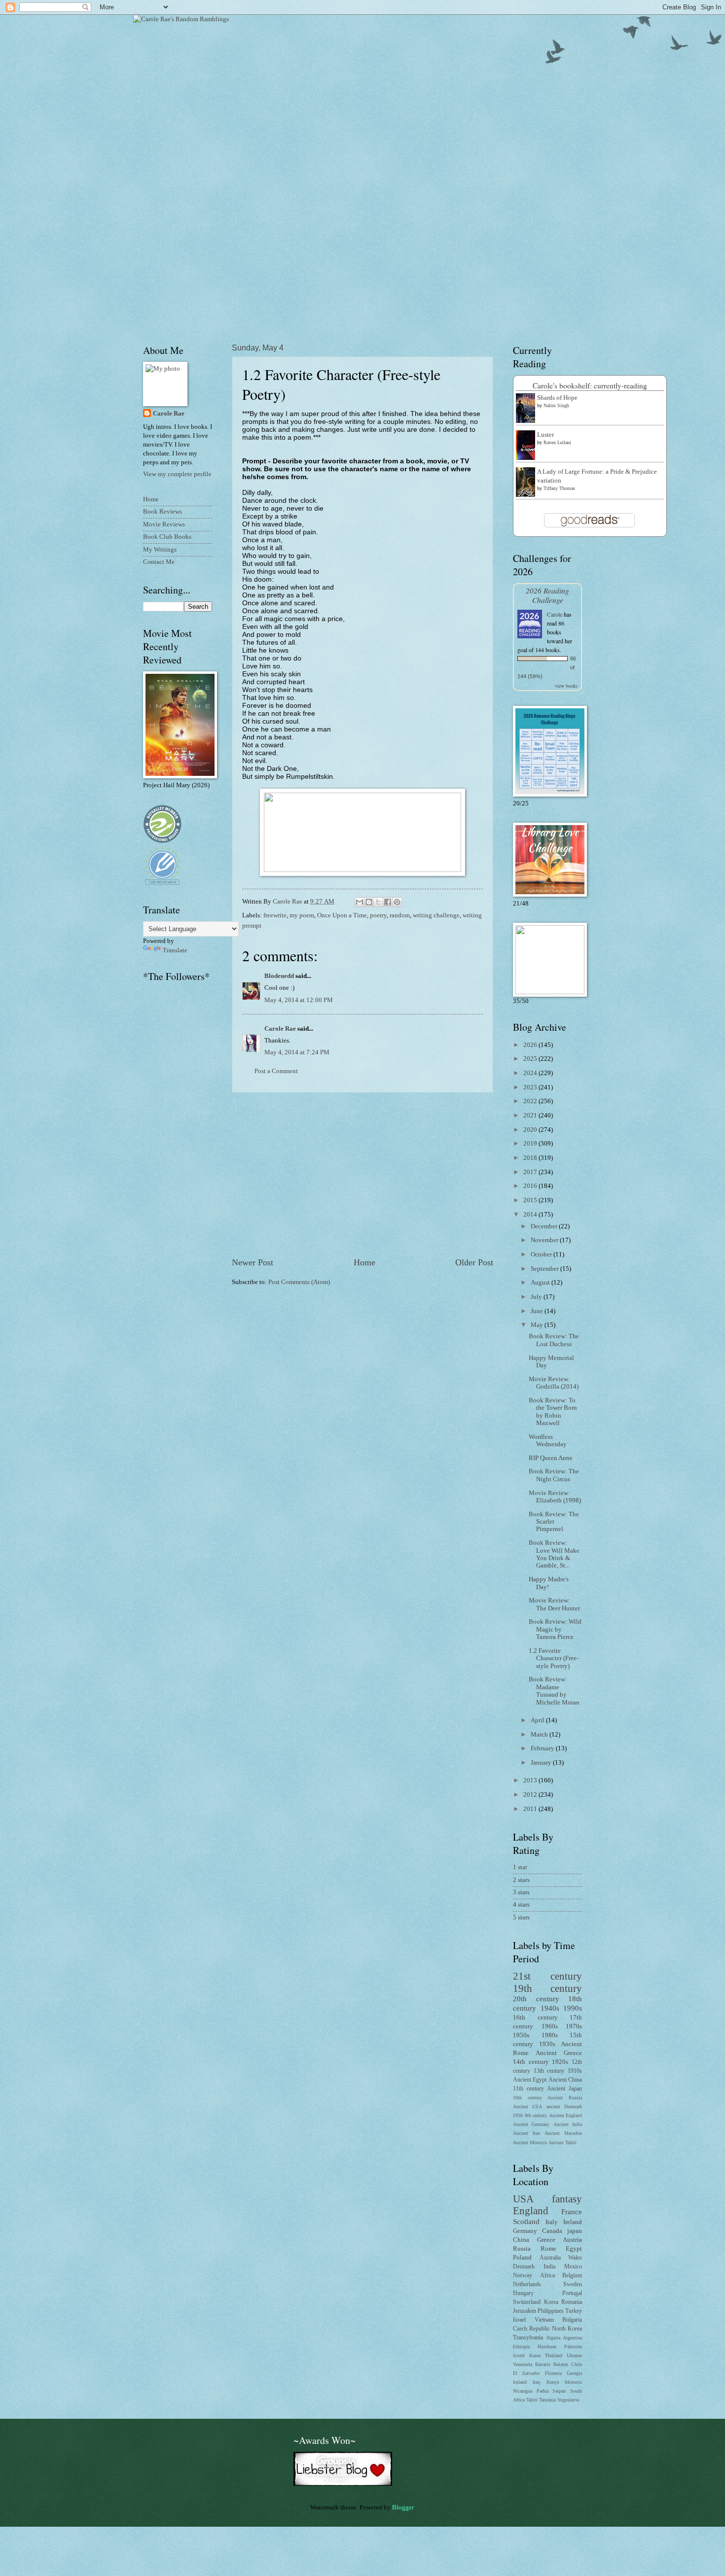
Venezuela (523, 2364)
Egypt (574, 2249)
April (538, 1720)
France (572, 2211)
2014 (531, 1215)
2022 (531, 1101)
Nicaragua (523, 2391)
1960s (550, 2026)
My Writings (160, 550)
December (545, 1226)
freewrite (275, 915)
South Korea (527, 2355)
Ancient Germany (531, 2124)
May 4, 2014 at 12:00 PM (299, 1000)
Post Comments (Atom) (299, 1282)
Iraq (536, 2382)
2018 (531, 1158)
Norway (523, 2276)
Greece (546, 2240)
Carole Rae (280, 1029)
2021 (531, 1115)
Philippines (551, 2311)
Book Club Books (167, 537)
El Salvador (526, 2373)
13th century (549, 2071)
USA (523, 2199)
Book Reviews (163, 512)
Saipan (559, 2391)
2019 (531, 1144)
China (521, 2240)
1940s (550, 2008)
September (545, 1269)
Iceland (520, 2382)
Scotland (526, 2221)
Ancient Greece (559, 2053)
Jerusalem (525, 2311)
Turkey (574, 2311)
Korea (551, 2302)
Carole (555, 614)
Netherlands (527, 2284)
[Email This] (360, 902)
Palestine (573, 2347)
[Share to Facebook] (388, 902)
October (542, 1254)
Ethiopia (521, 2347)
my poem (302, 915)
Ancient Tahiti (562, 2142)
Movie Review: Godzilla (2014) (554, 1383)
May (538, 1325)
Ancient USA (527, 2106)
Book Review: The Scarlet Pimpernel (554, 1522)
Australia (550, 2258)
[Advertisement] (362, 1175)
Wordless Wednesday (548, 1441)
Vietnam (544, 2320)
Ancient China (565, 2080)
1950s (521, 2035)
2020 (531, 1130)
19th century (547, 1988)
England (531, 2211)
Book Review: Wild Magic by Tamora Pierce (555, 1629)
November (545, 1240)
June (538, 1311)
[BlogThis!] (369, 902)
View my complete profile (177, 474)
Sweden (573, 2284)
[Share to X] (378, 902)
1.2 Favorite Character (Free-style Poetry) (554, 1658)
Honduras (547, 2347)
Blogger (403, 2507)
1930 (518, 2115)
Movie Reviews (164, 524)
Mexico (573, 2267)
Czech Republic (531, 2329)
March (540, 1735)
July (537, 1297)
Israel (519, 2320)
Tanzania (547, 2400)
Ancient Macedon (563, 2133)
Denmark (524, 2267)
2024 (531, 1073)
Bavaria (543, 2364)
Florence (553, 2373)
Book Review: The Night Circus (554, 1475)
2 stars (521, 1880)
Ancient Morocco (530, 2142)
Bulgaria (572, 2320)
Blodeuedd (279, 976)
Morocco (573, 2382)
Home (364, 1262)
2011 (531, 1809)
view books (566, 686)
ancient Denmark (564, 2106)
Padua (543, 2391)
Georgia (574, 2373)
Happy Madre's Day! (549, 1583)
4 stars (521, 1905)
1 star (520, 1867)
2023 (531, 1087)
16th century (535, 2018)
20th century (536, 1999)
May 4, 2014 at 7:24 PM (297, 1052)
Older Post (474, 1262)
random (400, 915)
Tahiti (532, 2400)
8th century (536, 2115)
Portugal (572, 2293)
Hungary (523, 2293)
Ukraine (574, 2355)
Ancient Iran (526, 2133)
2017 (531, 1172)
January (542, 1763)
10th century (527, 2098)
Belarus (561, 2364)
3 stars (521, 1892)
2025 (531, 1059)
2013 (531, 1780)
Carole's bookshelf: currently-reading (590, 385)
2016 (531, 1186)
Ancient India (568, 2124)
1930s (547, 2044)
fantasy (567, 2199)
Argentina (572, 2338)
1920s (560, 2062)
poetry (378, 915)
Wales (575, 2258)
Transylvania (528, 2338)
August (541, 1283)
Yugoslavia (568, 2400)
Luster (545, 435)
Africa (547, 2276)
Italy (552, 2222)
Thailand (554, 2355)
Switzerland (527, 2302)
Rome (548, 2249)
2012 (531, 1795)
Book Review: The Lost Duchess (554, 1340)
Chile (577, 2364)
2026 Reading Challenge (547, 595)
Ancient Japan (564, 2089)
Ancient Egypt (530, 2080)
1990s (573, 2008)
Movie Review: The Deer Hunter (554, 1604)
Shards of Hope (557, 398)
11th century (528, 2089)
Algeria (553, 2338)
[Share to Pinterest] (397, 902)
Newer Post (253, 1262)
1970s (574, 2026)
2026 (531, 1045)
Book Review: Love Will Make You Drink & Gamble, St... (554, 1554)
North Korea (567, 2329)
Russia (522, 2249)
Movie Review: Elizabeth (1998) (555, 1497)
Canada (552, 2231)
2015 (531, 1200)
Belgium (572, 2276)
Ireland (573, 2222)
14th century (531, 2062)
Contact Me (159, 562)
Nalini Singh (556, 405)
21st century (547, 1976)
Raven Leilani (557, 442)
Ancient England (566, 2115)
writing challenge (436, 915)
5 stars (521, 1917)
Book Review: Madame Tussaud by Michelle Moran (554, 1691)
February (543, 1748)
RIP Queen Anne (551, 1458)
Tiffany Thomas (559, 488)
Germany (525, 2231)
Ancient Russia (565, 2098)
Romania (572, 2302)
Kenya (553, 2382)
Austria (572, 2240)
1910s (575, 2071)
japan (575, 2231)
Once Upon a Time (342, 915)
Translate (175, 950)
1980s (550, 2035)
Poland (522, 2258)
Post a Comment (276, 1071)
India (549, 2267)
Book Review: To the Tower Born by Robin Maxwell (553, 1412)
